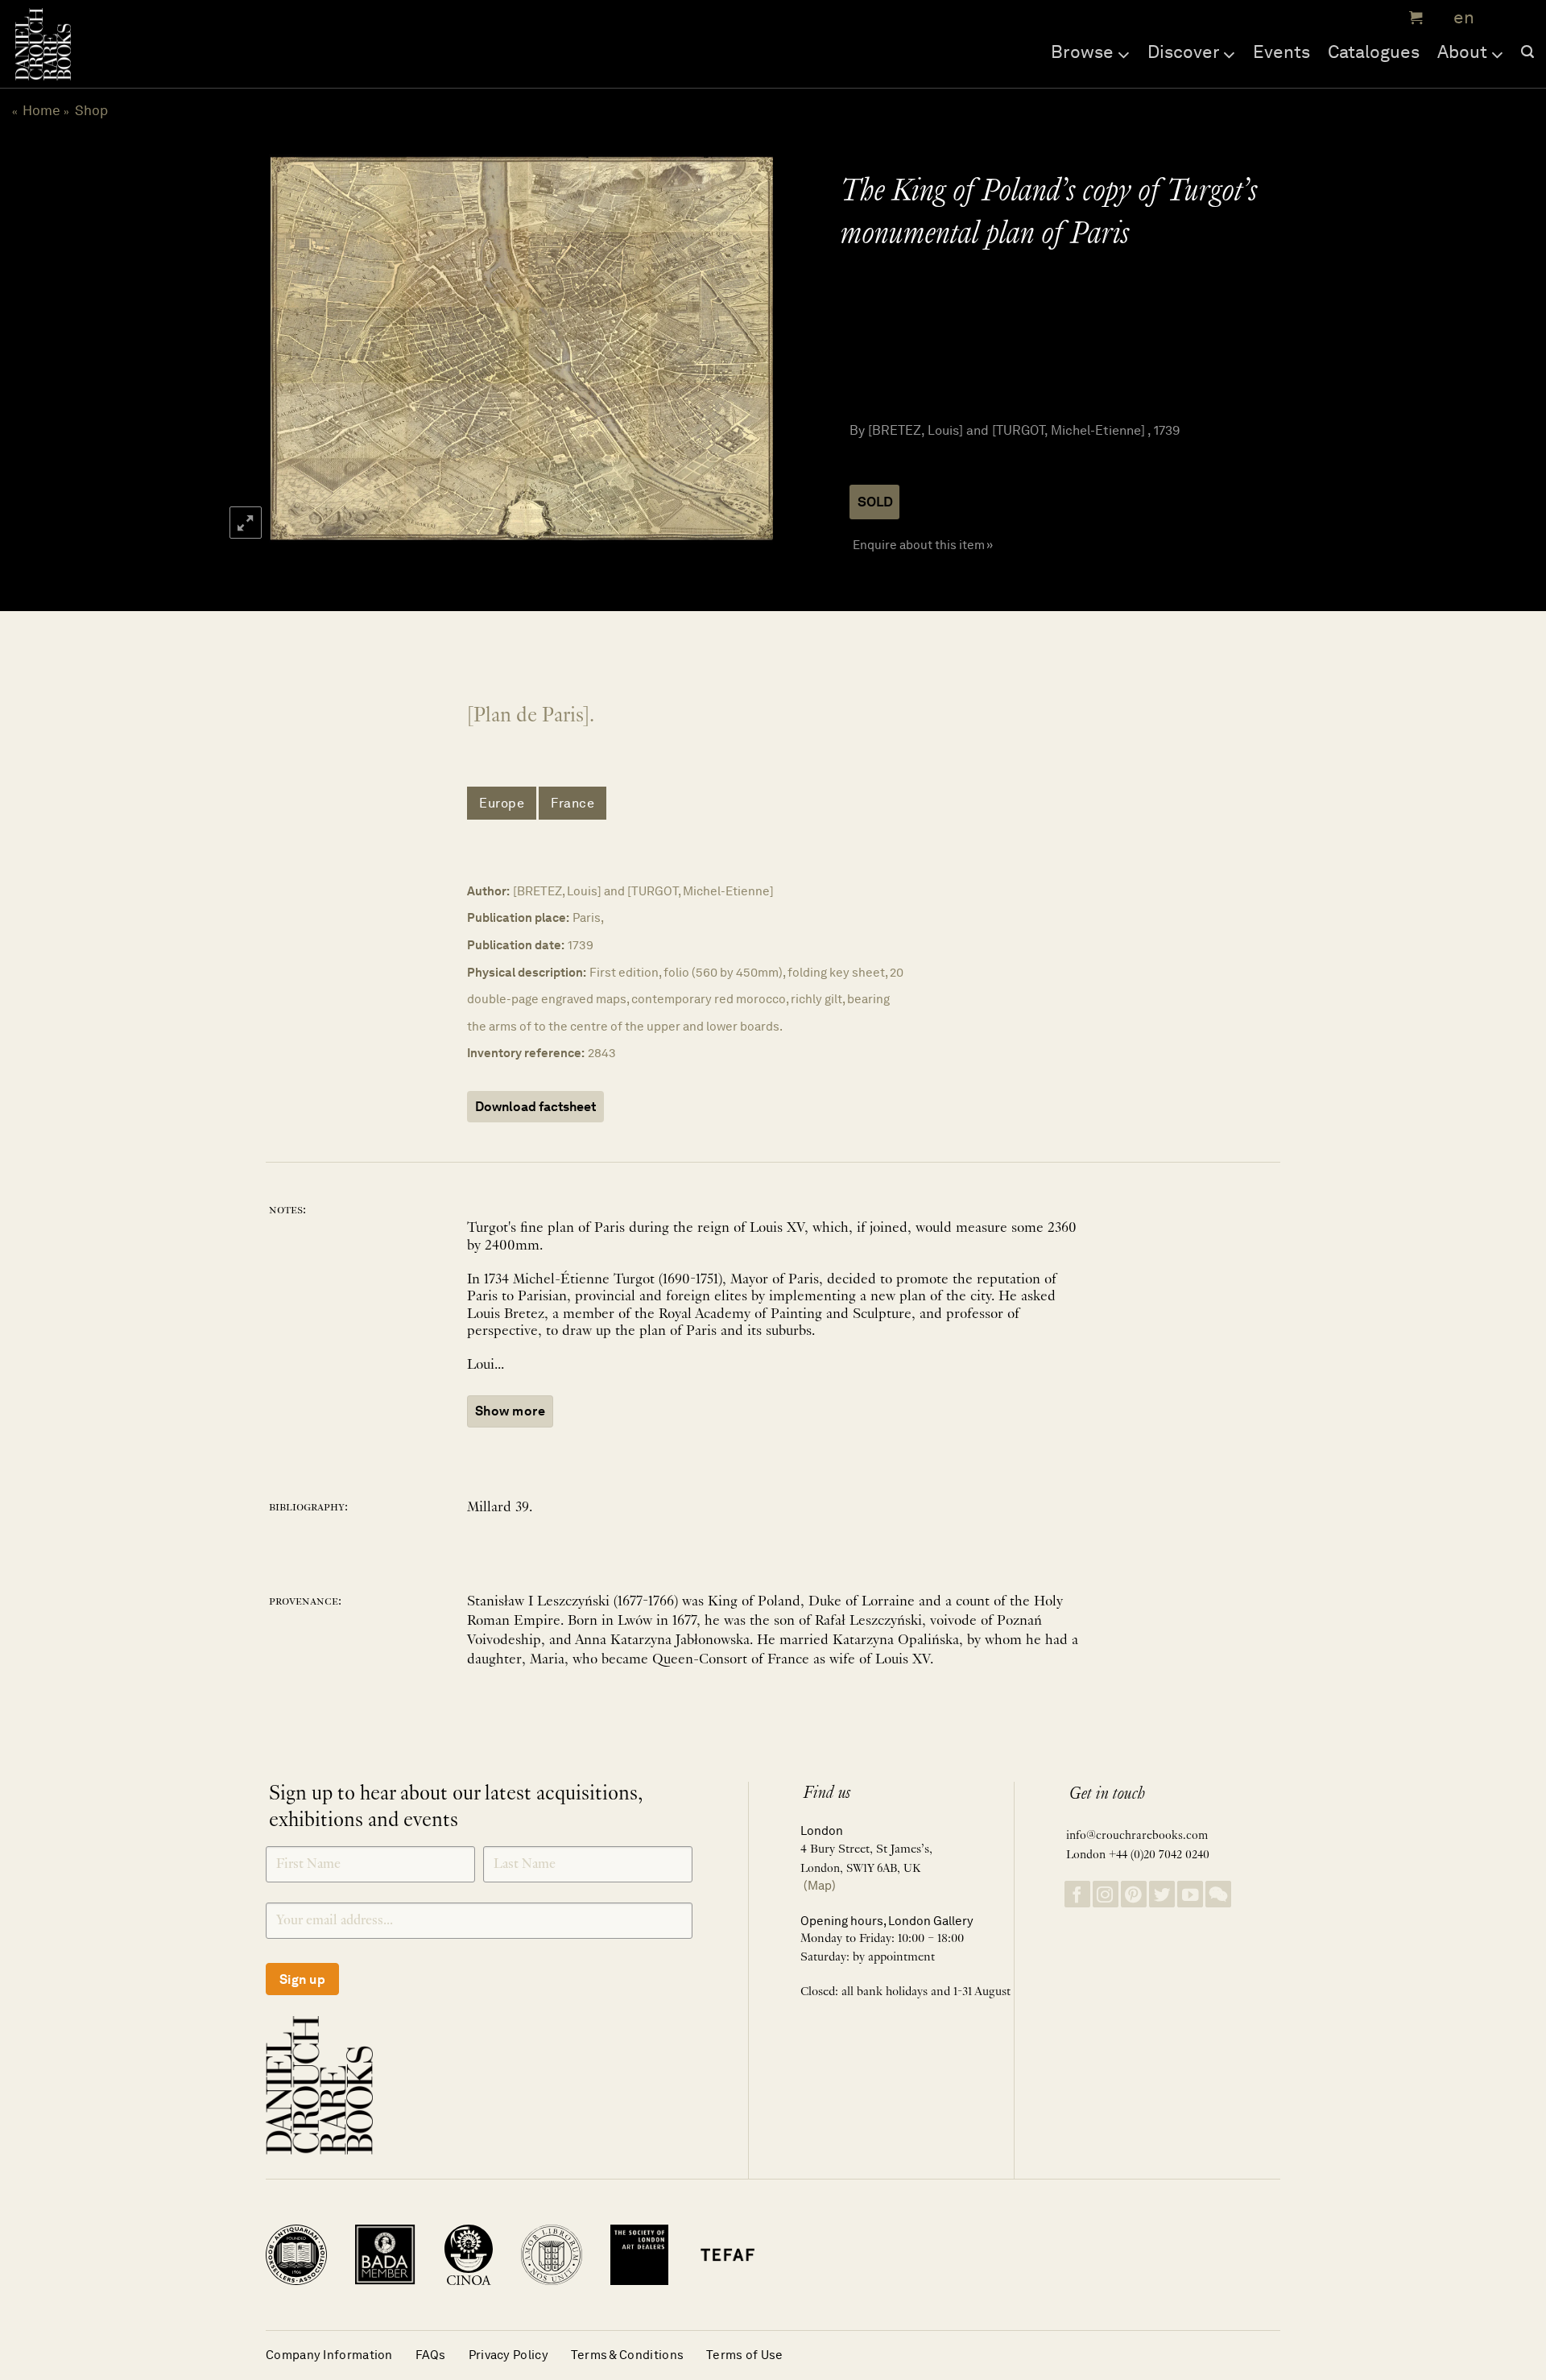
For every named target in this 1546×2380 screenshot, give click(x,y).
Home (41, 110)
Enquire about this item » (923, 545)
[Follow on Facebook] (1077, 1894)
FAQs (431, 2355)
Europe (502, 803)
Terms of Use (745, 2355)
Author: (488, 891)
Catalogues (1374, 52)
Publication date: (516, 945)
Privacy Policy (508, 2355)
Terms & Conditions (627, 2355)
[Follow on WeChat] (1218, 1894)
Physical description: (527, 972)
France (573, 803)
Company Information (329, 2355)
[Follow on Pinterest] (1134, 1894)
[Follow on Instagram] (1106, 1894)
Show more (510, 1411)
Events (1281, 52)
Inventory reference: (526, 1053)
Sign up (302, 1979)
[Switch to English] (1459, 18)
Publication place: (518, 917)
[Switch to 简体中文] (1498, 18)
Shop (91, 110)
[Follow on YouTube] (1190, 1894)
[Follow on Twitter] (1162, 1894)
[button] (1414, 18)
